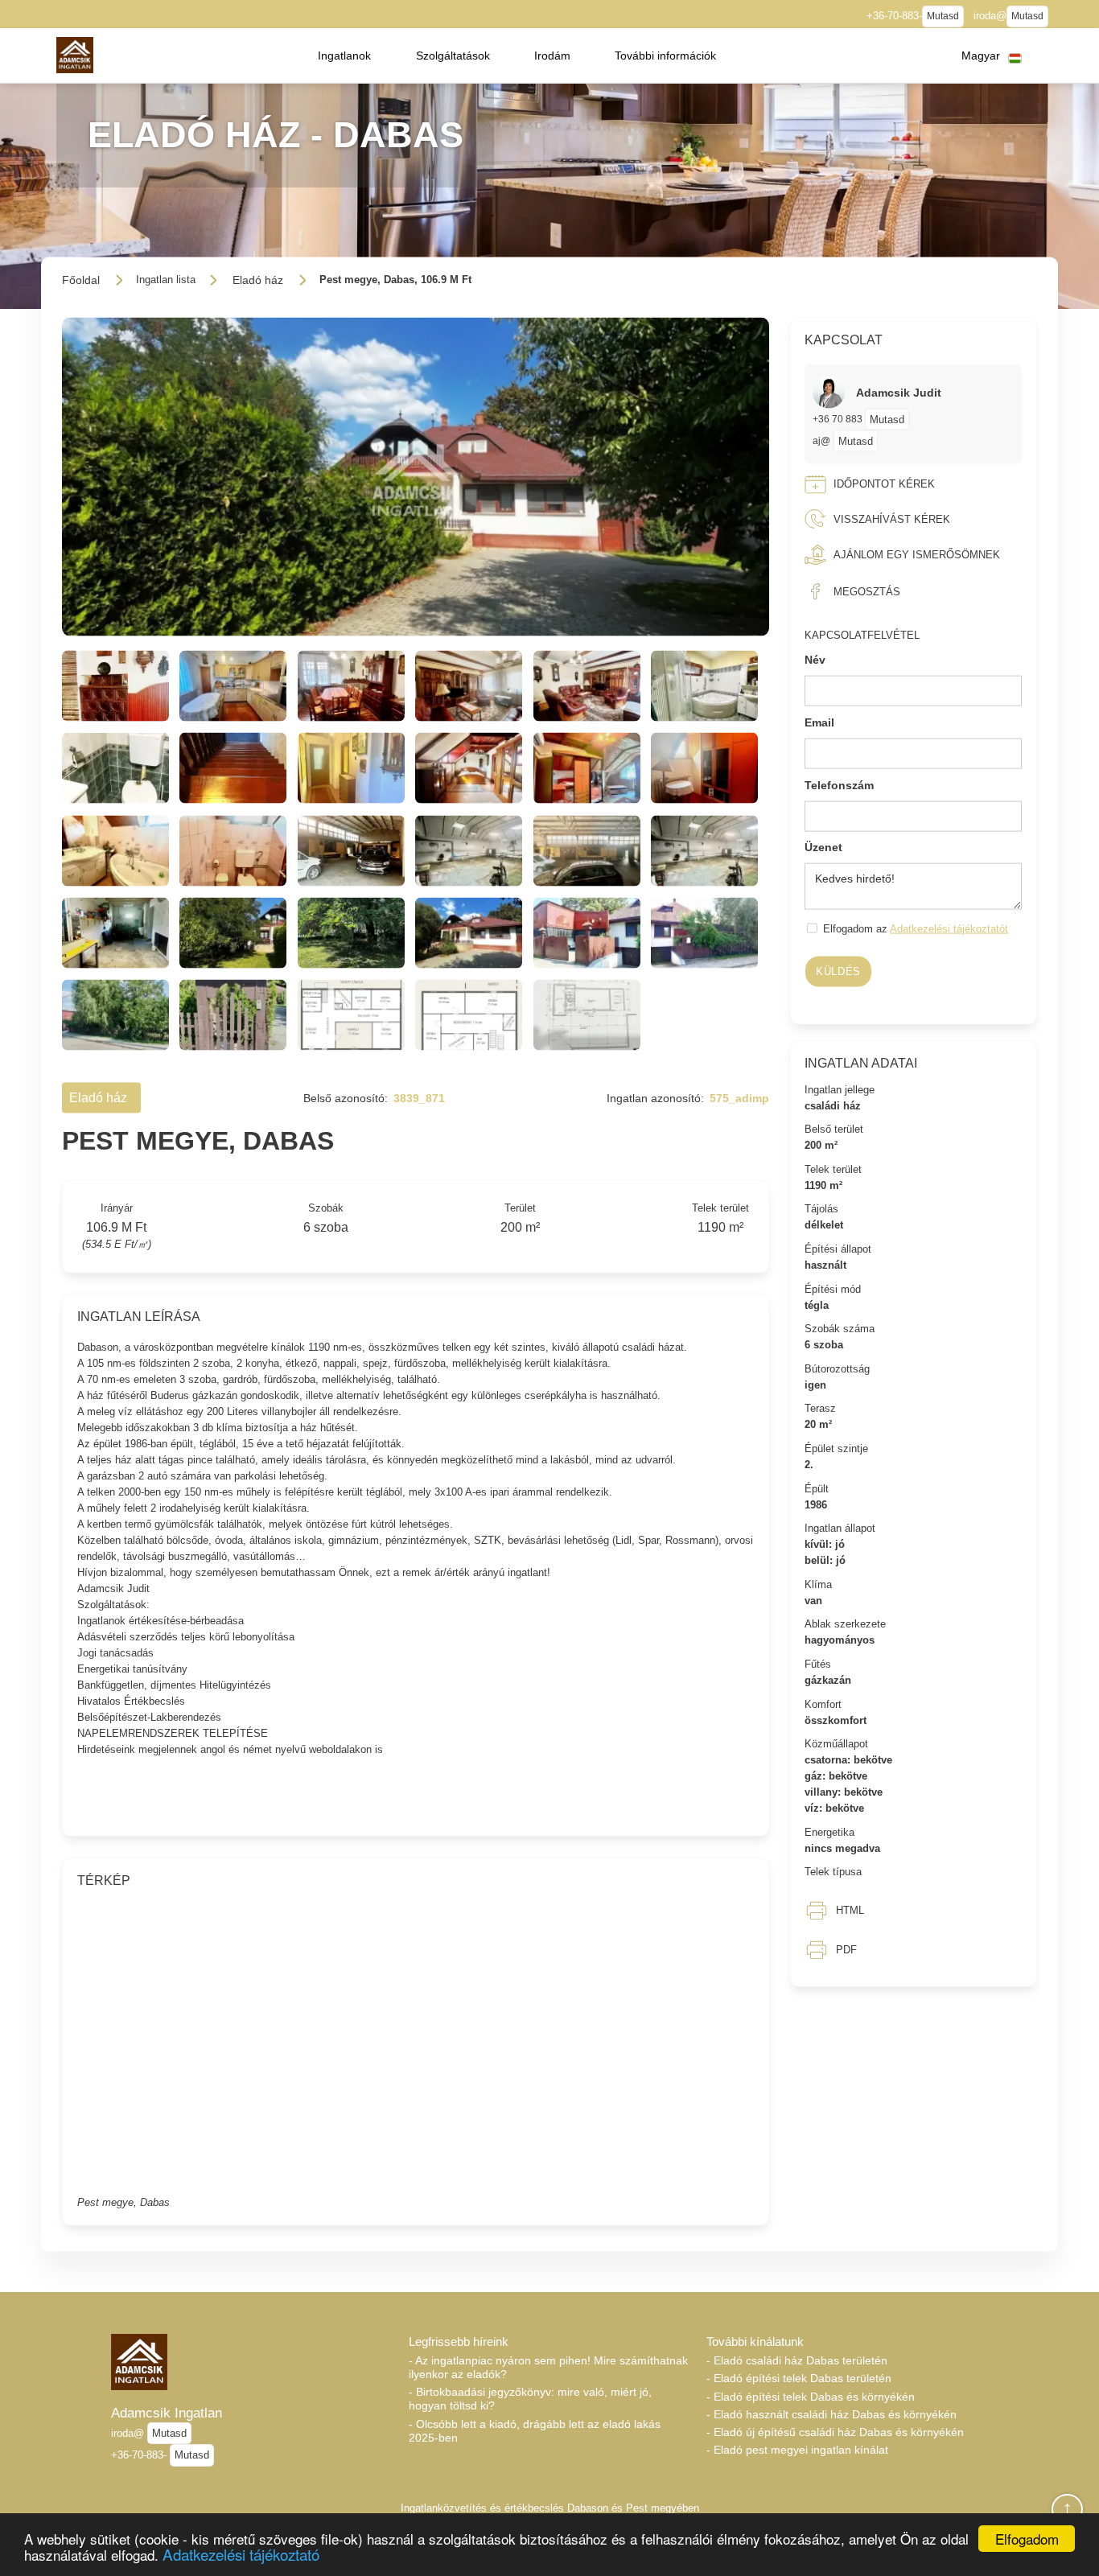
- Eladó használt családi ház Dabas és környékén (831, 2414)
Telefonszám (839, 784)
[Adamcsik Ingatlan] (74, 55)
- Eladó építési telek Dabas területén (799, 2378)
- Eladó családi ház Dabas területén (797, 2360)
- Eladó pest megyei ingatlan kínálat (797, 2450)
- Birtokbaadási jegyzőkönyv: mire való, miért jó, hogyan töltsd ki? (530, 2399)
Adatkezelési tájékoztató (241, 2554)
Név (815, 660)
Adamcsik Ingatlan (167, 2413)
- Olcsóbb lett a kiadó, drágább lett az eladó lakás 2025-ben (535, 2431)
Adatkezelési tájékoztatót (949, 929)
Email (819, 722)
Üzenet (823, 847)
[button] (344, 56)
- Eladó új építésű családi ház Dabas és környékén (835, 2432)
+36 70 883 (839, 419)
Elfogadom (1027, 2539)
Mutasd (943, 16)
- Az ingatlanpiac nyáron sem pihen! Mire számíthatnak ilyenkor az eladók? (548, 2367)
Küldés (838, 971)
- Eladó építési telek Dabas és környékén (811, 2397)
